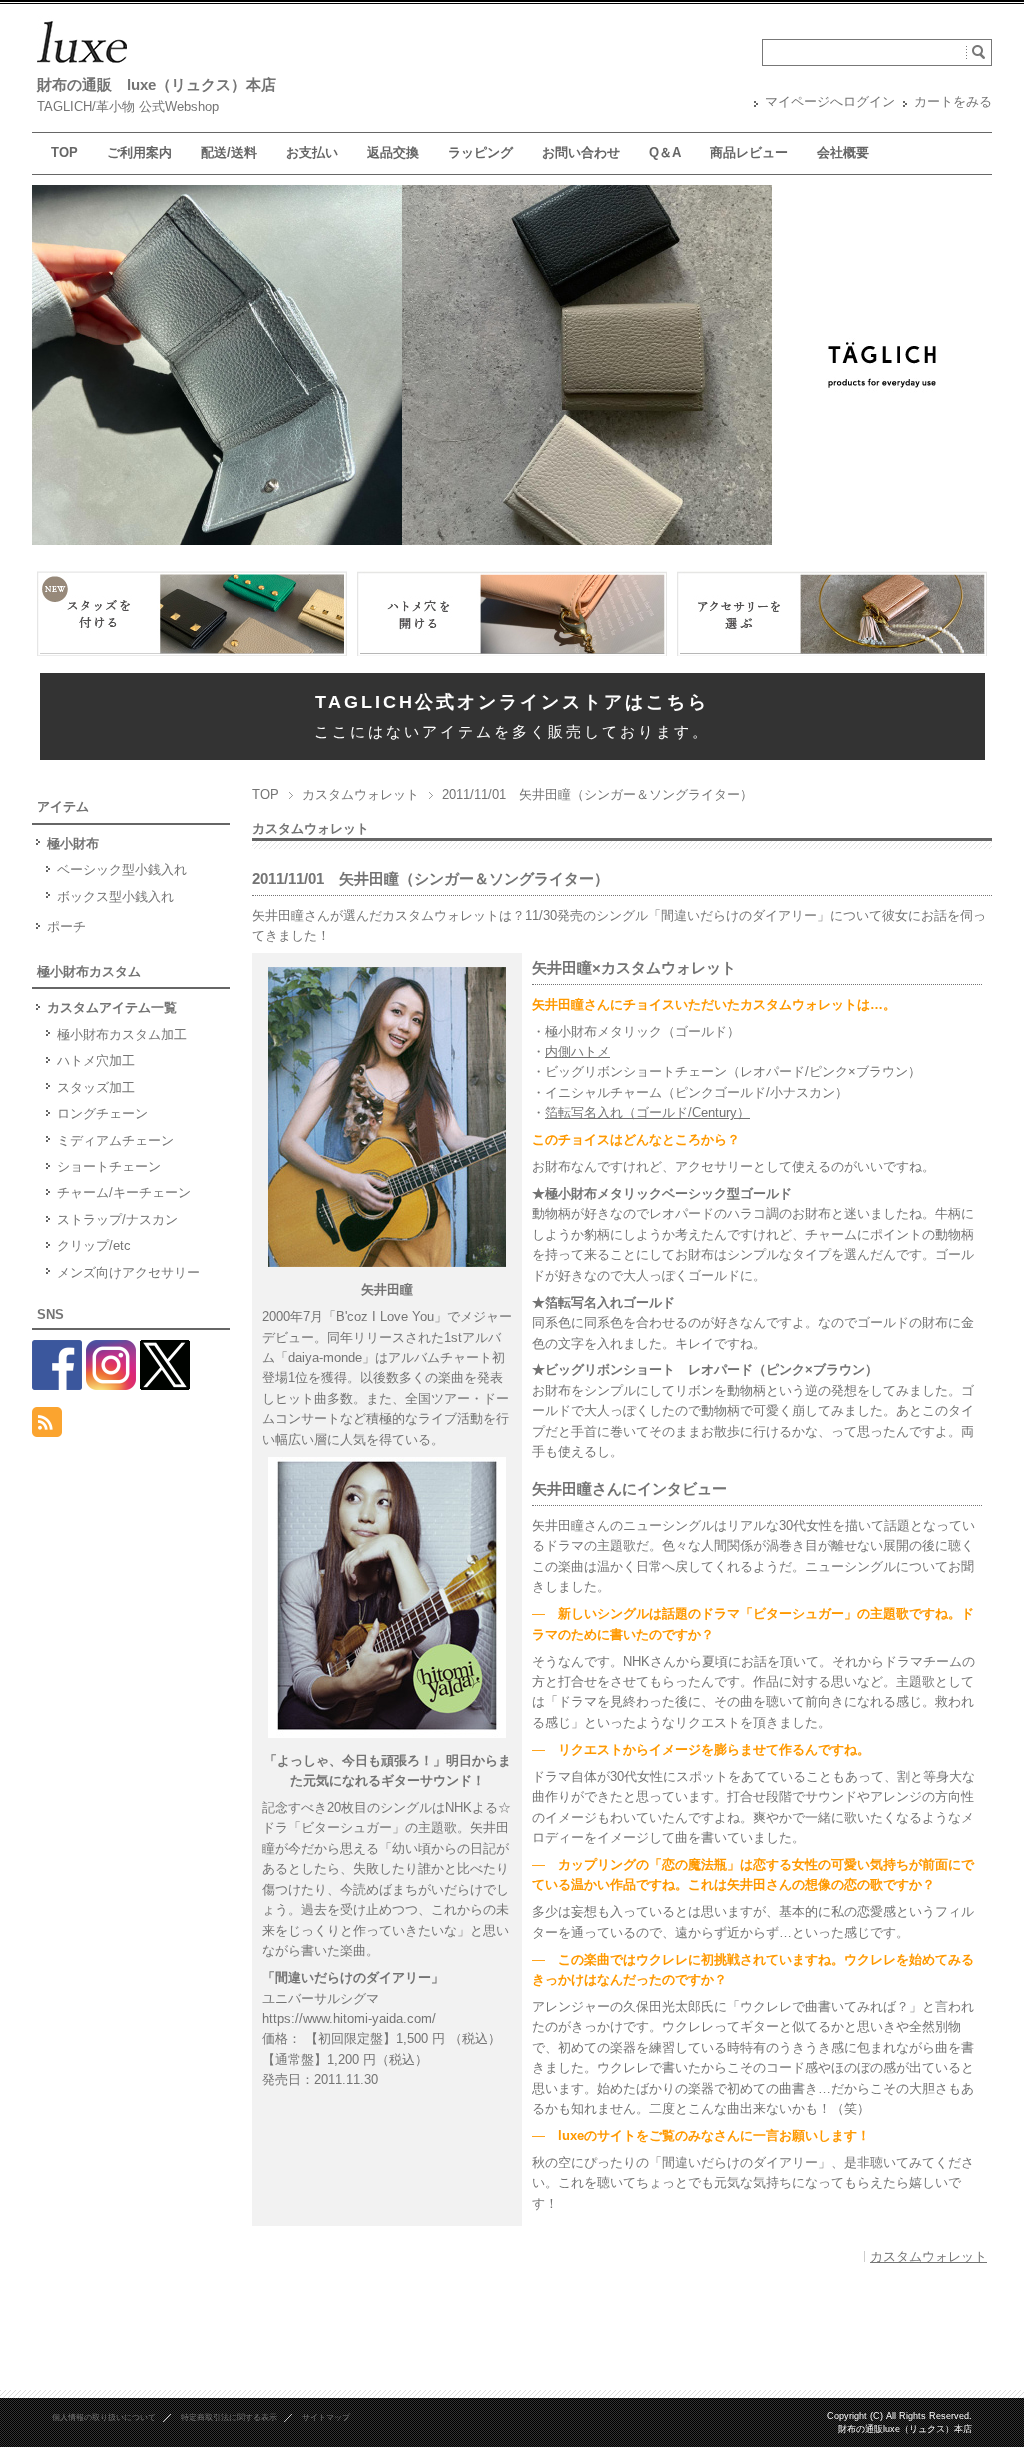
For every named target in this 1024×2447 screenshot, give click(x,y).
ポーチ (66, 926)
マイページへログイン (830, 101)
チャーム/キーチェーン (124, 1192)
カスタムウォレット (360, 794)
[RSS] (47, 1425)
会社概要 (843, 152)
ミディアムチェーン (115, 1140)
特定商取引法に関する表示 (229, 2417)
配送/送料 (229, 152)
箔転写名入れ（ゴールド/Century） (647, 1112)
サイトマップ (326, 2417)
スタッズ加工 (96, 1087)
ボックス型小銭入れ (115, 896)
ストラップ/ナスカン (117, 1219)
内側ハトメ (577, 1051)
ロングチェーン (102, 1113)
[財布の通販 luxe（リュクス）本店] (82, 63)
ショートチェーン (109, 1166)
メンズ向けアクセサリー (128, 1272)
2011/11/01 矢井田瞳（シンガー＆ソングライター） (430, 878)
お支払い (312, 152)
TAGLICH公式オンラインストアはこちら (512, 702)
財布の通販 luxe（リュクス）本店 (156, 84)
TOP (64, 152)
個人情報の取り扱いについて (104, 2417)
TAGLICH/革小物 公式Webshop (128, 106)
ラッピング (480, 152)
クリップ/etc (94, 1245)
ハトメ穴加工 (96, 1060)
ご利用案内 (139, 152)
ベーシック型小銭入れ (122, 869)
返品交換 (393, 152)
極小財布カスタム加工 (122, 1034)
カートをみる (953, 101)
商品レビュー (749, 152)
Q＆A (665, 152)
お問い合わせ (581, 152)
